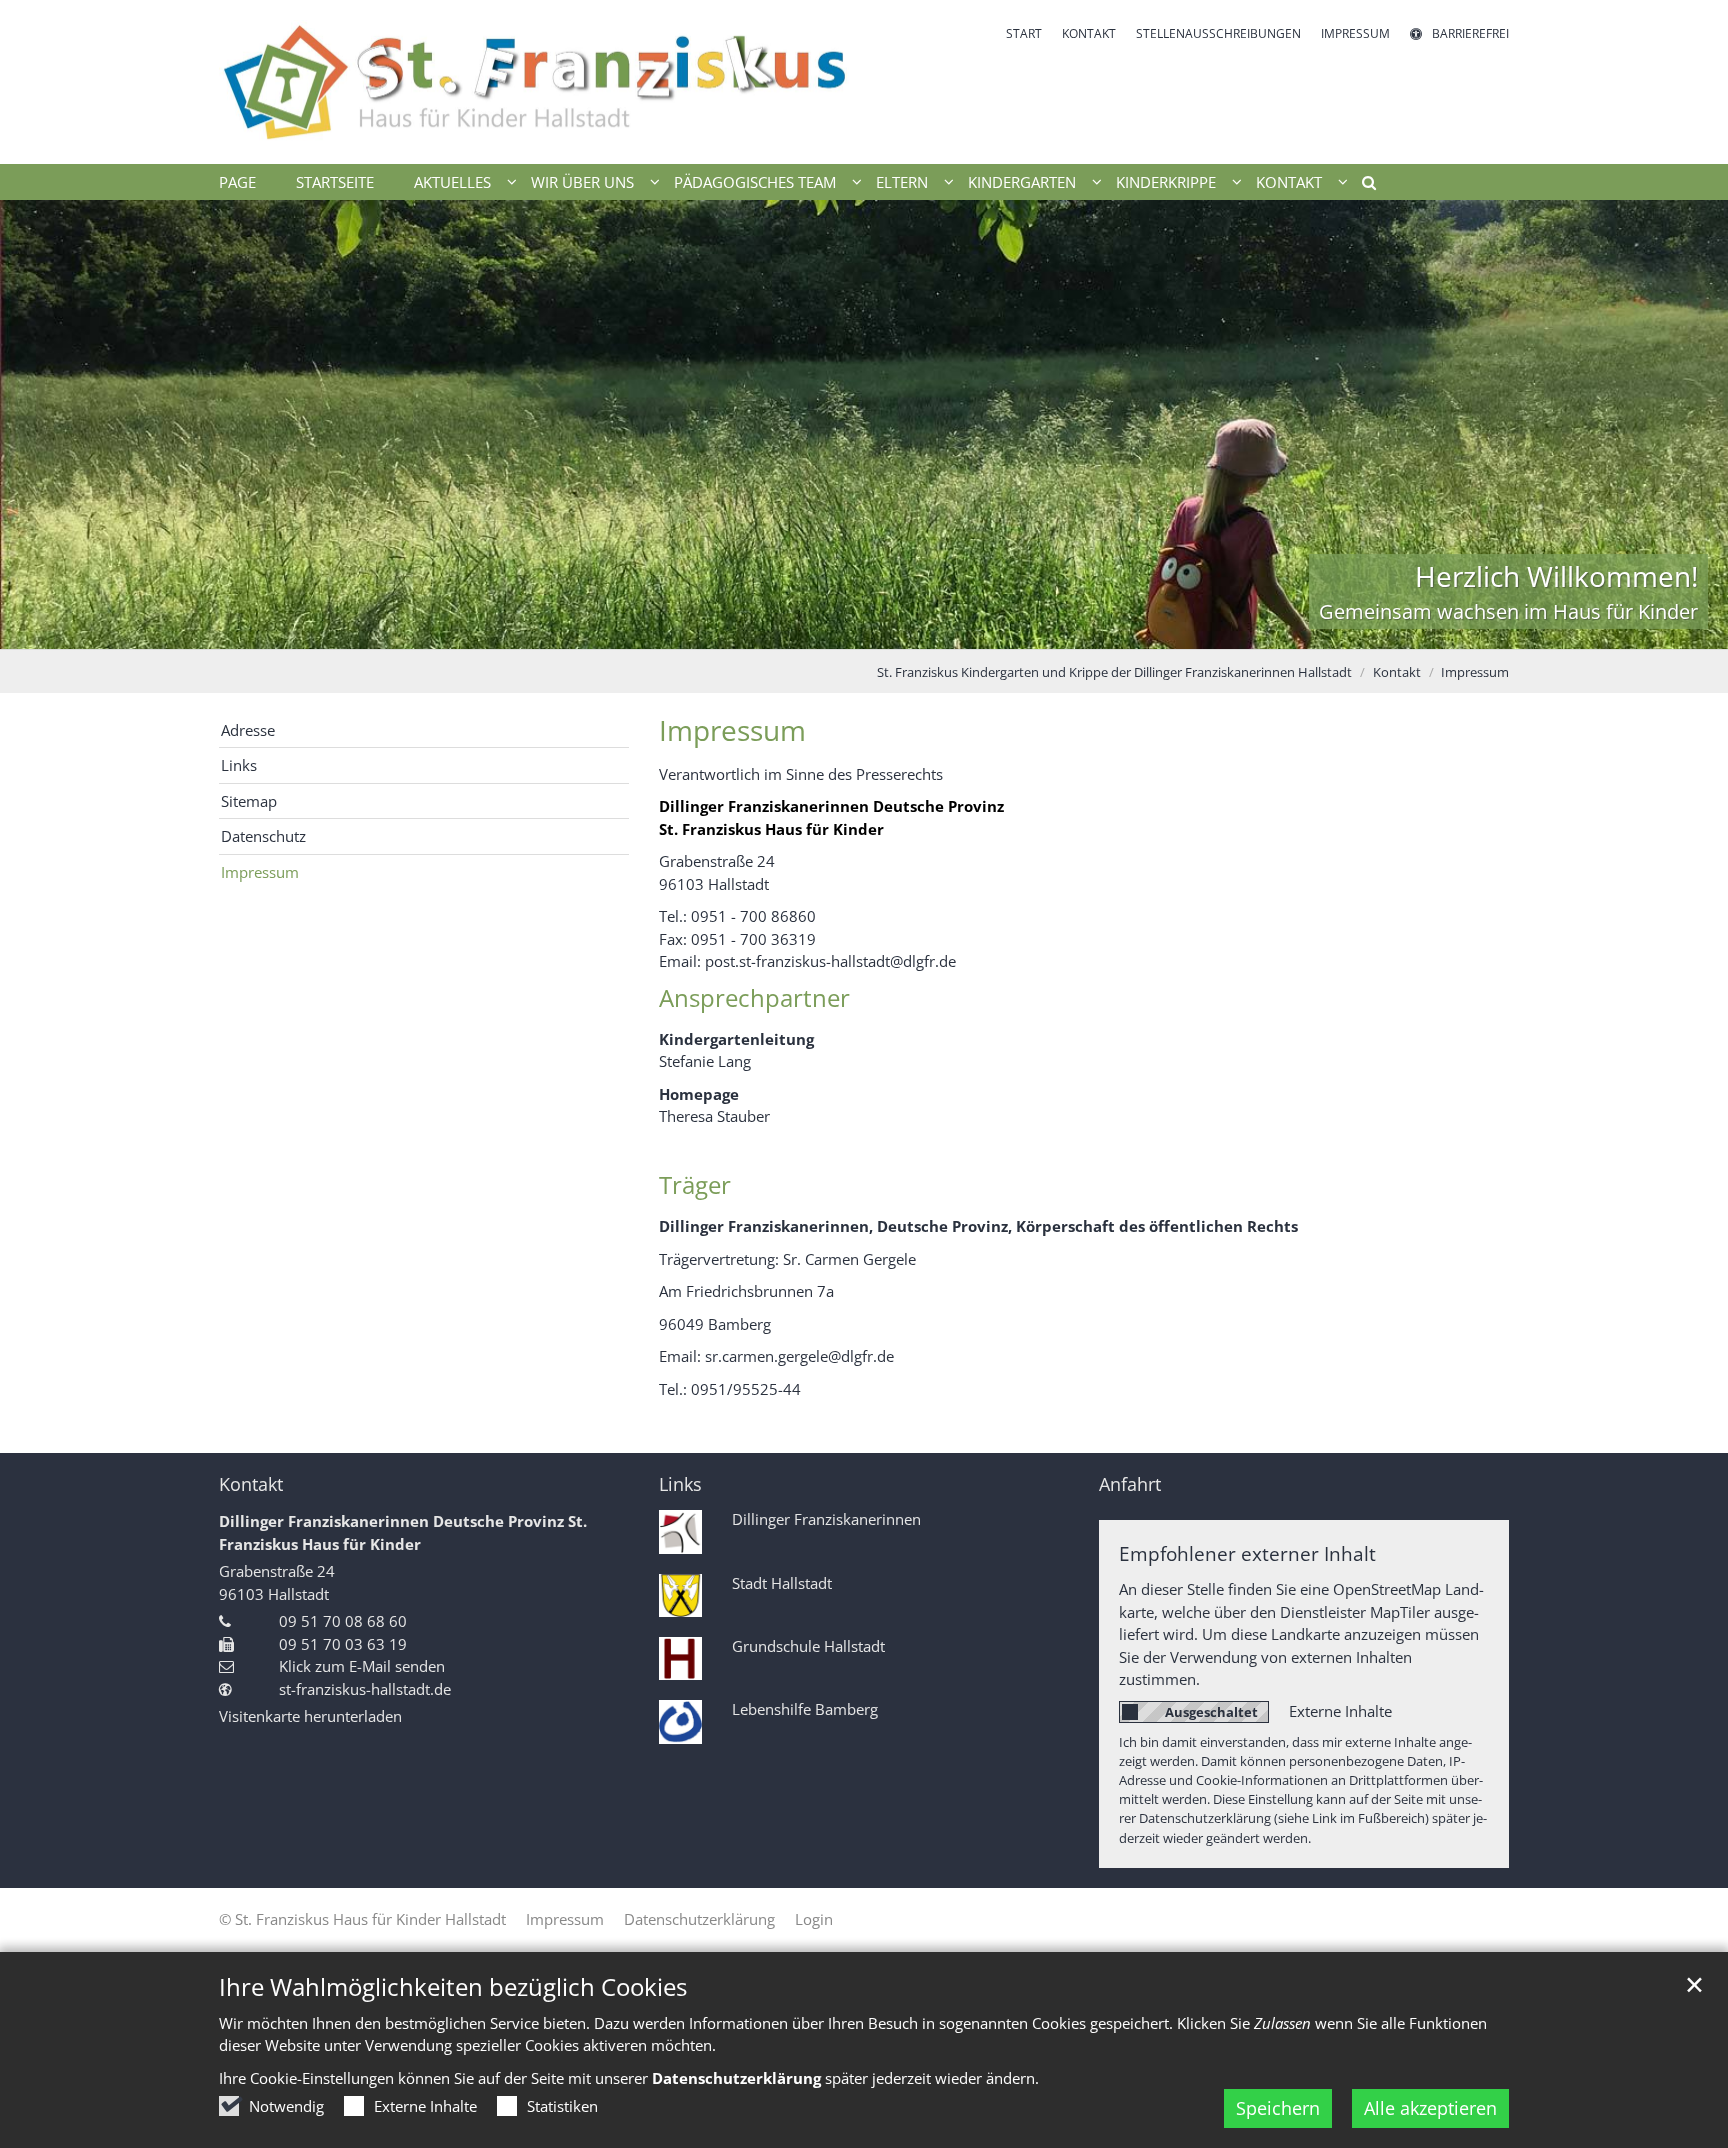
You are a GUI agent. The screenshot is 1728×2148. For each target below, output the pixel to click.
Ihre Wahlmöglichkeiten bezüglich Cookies (453, 1987)
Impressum (1475, 672)
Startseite (335, 182)
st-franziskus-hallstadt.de (365, 1689)
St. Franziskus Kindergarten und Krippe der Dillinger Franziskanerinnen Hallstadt (1114, 672)
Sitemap (249, 801)
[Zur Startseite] (534, 82)
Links (239, 765)
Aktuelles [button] (452, 182)
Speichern (1278, 2108)
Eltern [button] (902, 182)
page (237, 182)
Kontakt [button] (1289, 182)
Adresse (248, 730)
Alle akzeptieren (1430, 2108)
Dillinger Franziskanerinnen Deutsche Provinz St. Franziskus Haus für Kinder (403, 1532)
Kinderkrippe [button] (1166, 182)
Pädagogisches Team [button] (755, 182)
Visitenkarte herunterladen (310, 1716)
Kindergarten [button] (1022, 182)
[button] (1362, 186)
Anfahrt (1130, 1484)
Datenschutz (263, 836)
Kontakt (1397, 672)
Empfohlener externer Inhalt (1247, 1553)
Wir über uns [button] (582, 182)
